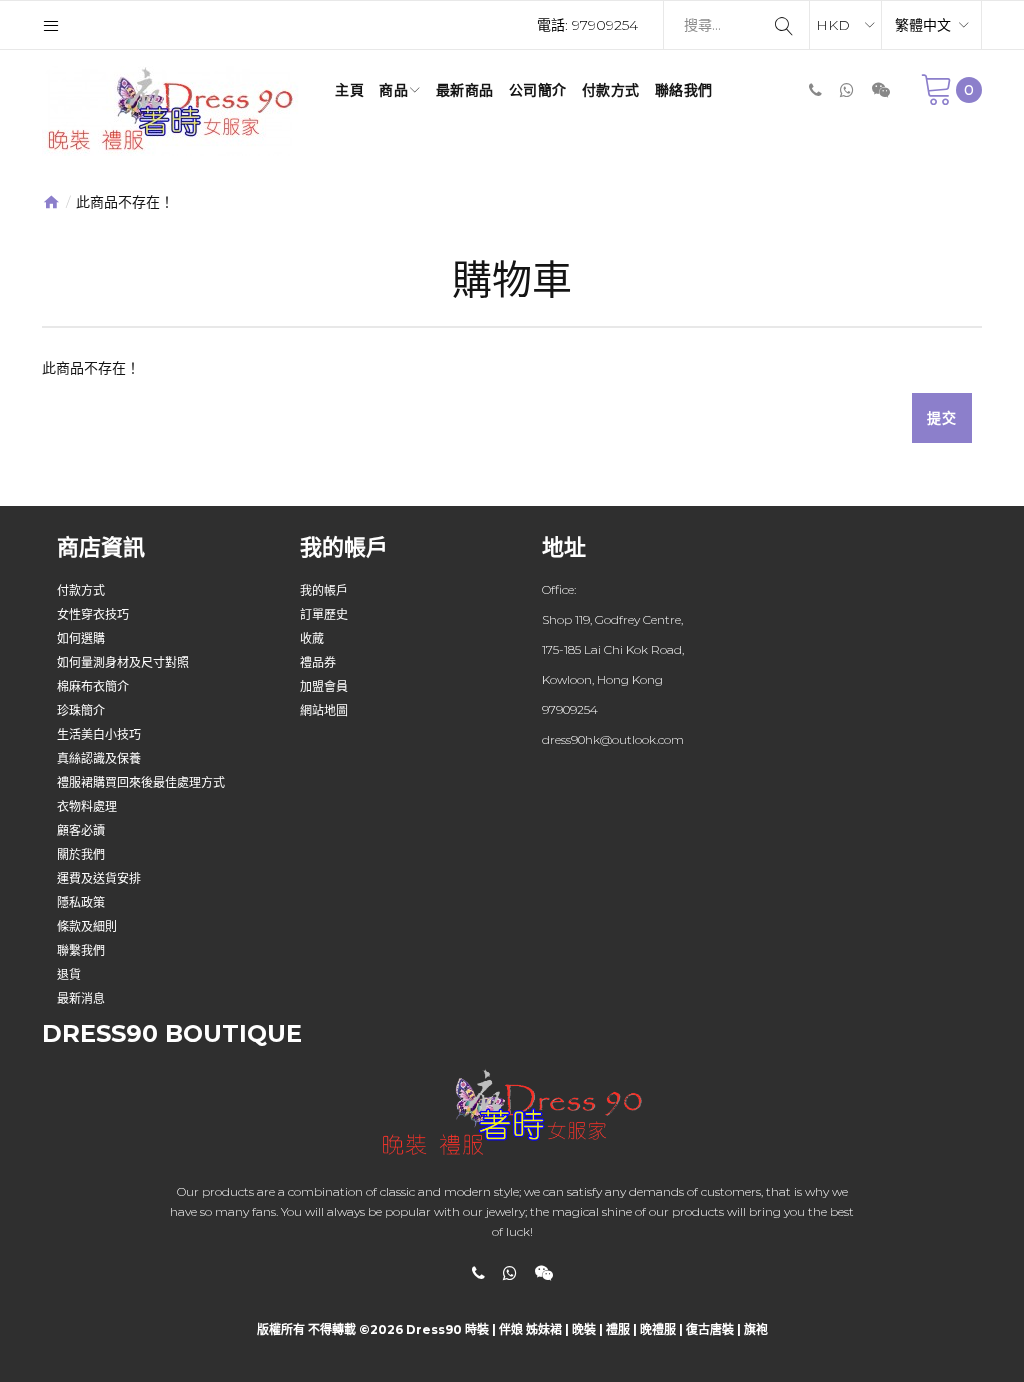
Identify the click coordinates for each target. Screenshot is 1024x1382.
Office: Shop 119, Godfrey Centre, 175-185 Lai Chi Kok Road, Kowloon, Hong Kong (613, 634)
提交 (942, 418)
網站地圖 (324, 710)
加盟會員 (324, 686)
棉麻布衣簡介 (93, 686)
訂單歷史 (324, 614)
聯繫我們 (81, 950)
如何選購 (81, 638)
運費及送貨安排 (99, 878)
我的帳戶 (324, 590)
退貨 (69, 974)
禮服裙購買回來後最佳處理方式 (141, 782)
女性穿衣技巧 (93, 614)
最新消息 (81, 998)
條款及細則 (87, 926)
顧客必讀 (81, 830)
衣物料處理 (87, 806)
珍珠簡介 (81, 710)
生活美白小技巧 (99, 734)
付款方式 (81, 590)
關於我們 (81, 854)
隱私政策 (81, 902)
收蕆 (312, 638)
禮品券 (318, 662)
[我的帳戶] (51, 25)
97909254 (605, 25)
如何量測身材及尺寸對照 (123, 662)
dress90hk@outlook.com (613, 739)
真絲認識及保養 (99, 758)
